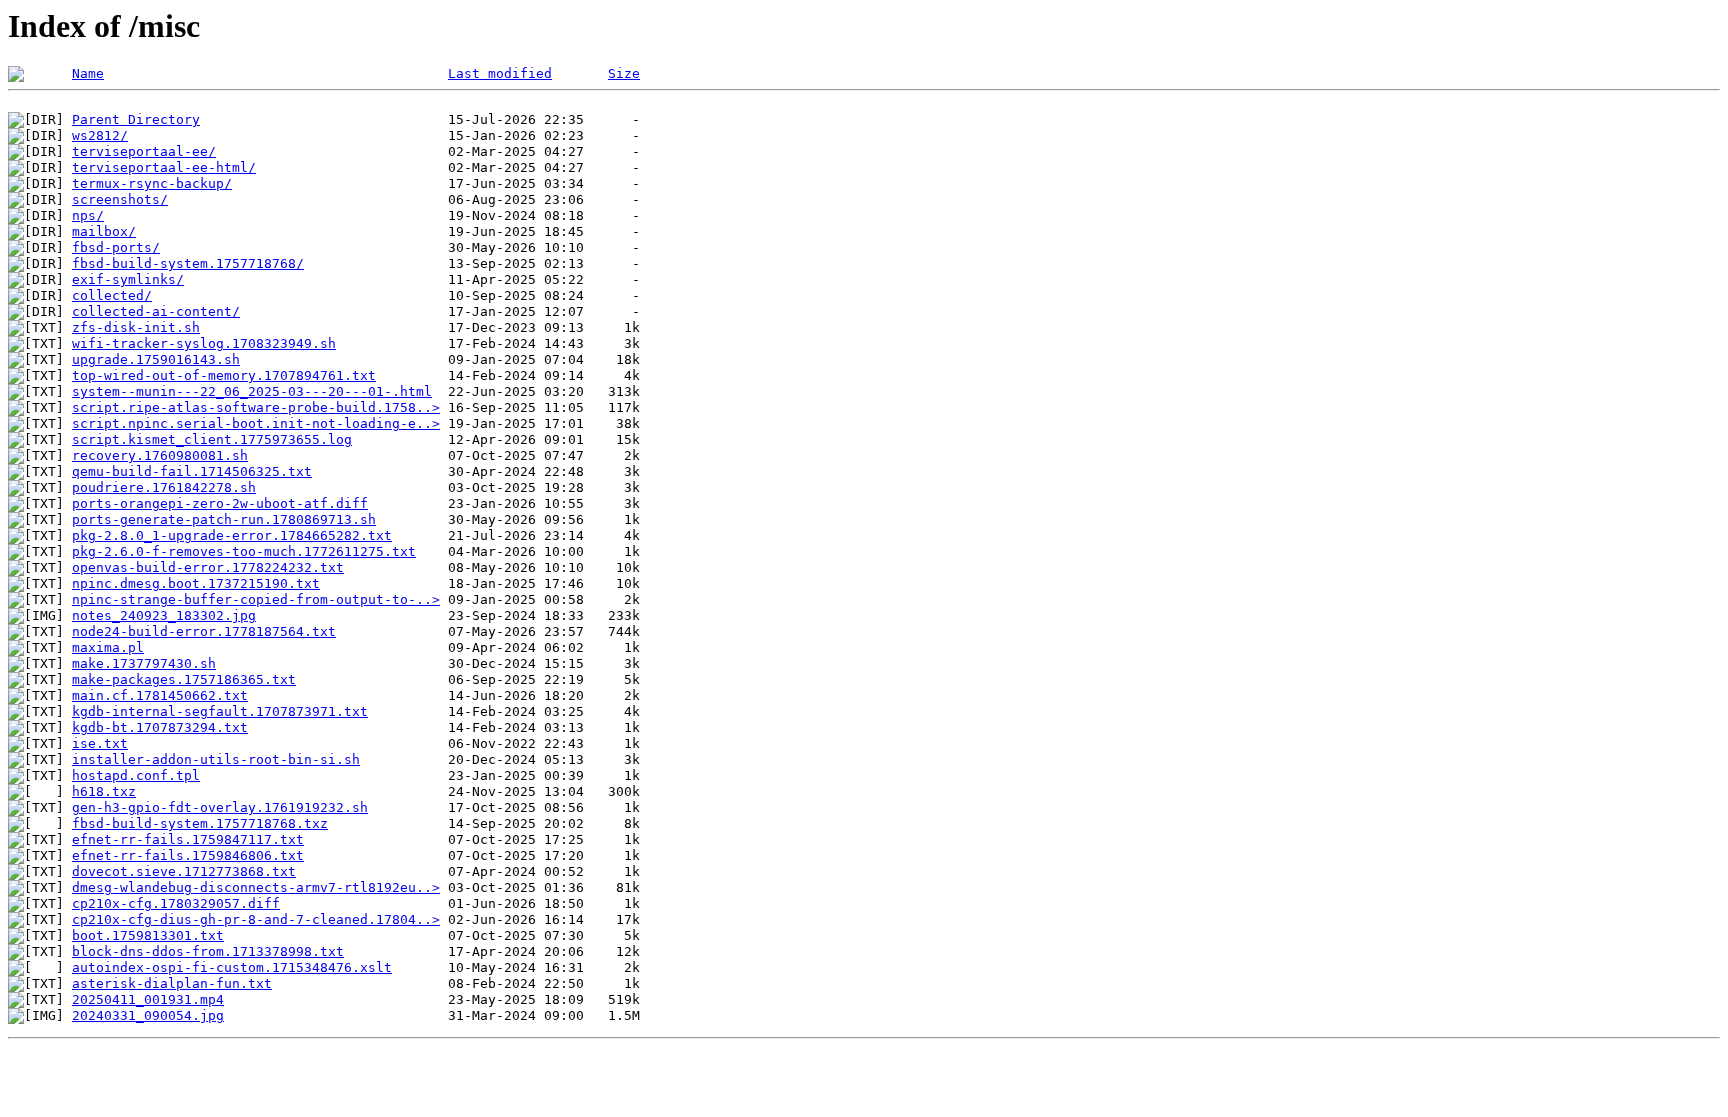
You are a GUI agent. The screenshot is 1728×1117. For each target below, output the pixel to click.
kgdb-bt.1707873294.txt (160, 727)
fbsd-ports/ (116, 247)
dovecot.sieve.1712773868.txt (184, 871)
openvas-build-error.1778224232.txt (208, 567)
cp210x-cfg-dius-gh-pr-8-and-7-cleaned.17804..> (256, 919)
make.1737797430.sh (144, 663)
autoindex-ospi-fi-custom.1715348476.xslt (232, 967)
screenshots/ (120, 199)
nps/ (88, 215)
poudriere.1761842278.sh (164, 487)
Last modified (500, 73)
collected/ (112, 295)
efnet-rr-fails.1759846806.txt (188, 855)
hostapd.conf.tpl (136, 775)
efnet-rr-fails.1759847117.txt (188, 839)
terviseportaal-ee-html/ (164, 167)
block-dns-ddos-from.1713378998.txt (208, 951)
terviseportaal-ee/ (144, 151)
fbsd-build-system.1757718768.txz (200, 823)
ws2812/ (100, 135)
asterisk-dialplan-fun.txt (172, 983)
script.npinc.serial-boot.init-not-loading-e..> (256, 423)
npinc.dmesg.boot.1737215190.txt (196, 583)
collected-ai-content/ (156, 311)
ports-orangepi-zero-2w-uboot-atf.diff (220, 503)
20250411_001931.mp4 (148, 999)
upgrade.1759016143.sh (156, 359)
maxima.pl (108, 647)
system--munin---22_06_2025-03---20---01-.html (252, 391)
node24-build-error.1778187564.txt (204, 631)
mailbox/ (104, 231)
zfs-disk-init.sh (136, 327)
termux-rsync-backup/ (152, 183)
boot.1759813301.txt (148, 935)
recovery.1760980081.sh (160, 455)
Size (624, 73)
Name (88, 73)
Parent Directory (136, 119)
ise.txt (100, 743)
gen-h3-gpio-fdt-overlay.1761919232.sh (220, 807)
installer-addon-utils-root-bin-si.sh (216, 759)
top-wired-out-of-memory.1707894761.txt (224, 375)
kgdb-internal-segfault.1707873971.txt (220, 711)
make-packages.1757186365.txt (184, 679)
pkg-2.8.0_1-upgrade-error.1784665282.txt (232, 535)
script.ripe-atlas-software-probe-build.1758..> (256, 407)
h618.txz (104, 791)
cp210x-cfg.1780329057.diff (176, 903)
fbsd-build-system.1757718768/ (188, 263)
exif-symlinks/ (128, 279)
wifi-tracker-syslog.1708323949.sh (204, 343)
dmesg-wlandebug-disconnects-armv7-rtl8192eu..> (256, 887)
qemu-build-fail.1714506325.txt (192, 471)
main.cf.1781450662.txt (160, 695)
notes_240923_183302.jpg (164, 615)
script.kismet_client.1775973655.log (212, 439)
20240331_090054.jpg (148, 1015)
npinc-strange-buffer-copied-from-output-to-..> (256, 599)
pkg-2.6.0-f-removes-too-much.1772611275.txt (244, 551)
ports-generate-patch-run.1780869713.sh (224, 519)
